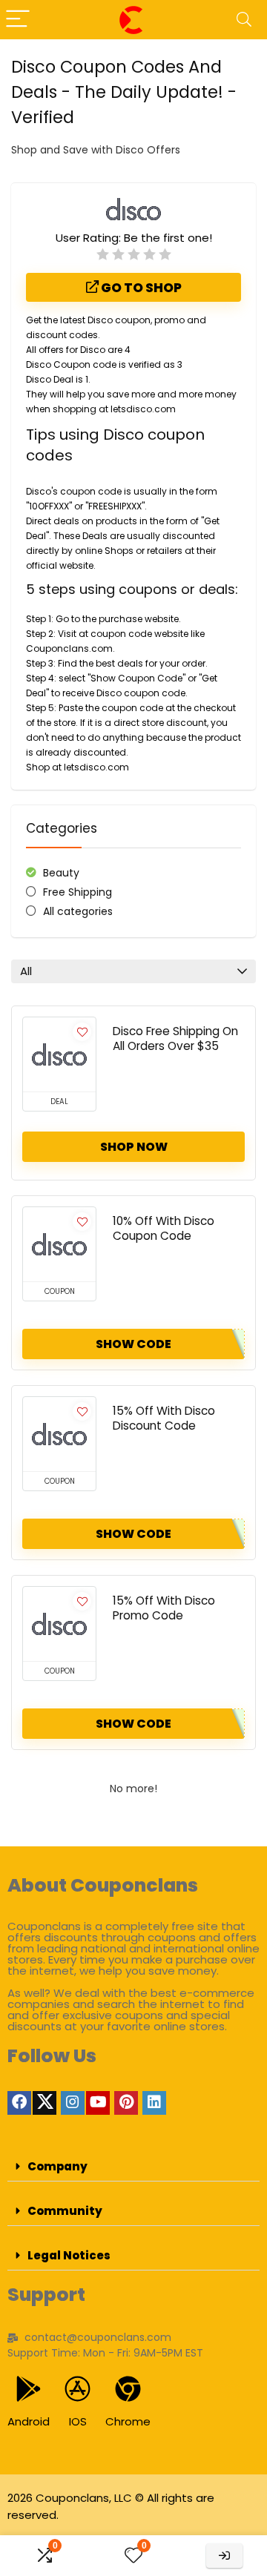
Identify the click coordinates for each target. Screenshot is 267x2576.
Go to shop (140, 288)
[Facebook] (19, 2103)
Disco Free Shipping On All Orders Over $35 (175, 1038)
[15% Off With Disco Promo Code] (59, 1624)
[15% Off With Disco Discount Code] (59, 1434)
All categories (78, 911)
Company (57, 2166)
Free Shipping (78, 892)
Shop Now (134, 1147)
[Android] (29, 2389)
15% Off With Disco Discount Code (164, 1418)
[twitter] (44, 2103)
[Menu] (18, 20)
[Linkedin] (154, 2103)
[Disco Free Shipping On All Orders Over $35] (59, 1054)
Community (65, 2211)
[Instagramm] (73, 2103)
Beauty (61, 873)
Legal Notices (69, 2255)
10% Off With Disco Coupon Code (164, 1228)
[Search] (244, 20)
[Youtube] (98, 2103)
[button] (133, 2167)
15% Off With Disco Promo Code (164, 1608)
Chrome (128, 2421)
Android (29, 2421)
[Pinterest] (126, 2103)
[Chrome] (128, 2389)
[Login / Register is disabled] (224, 2556)
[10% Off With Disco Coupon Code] (59, 1244)
